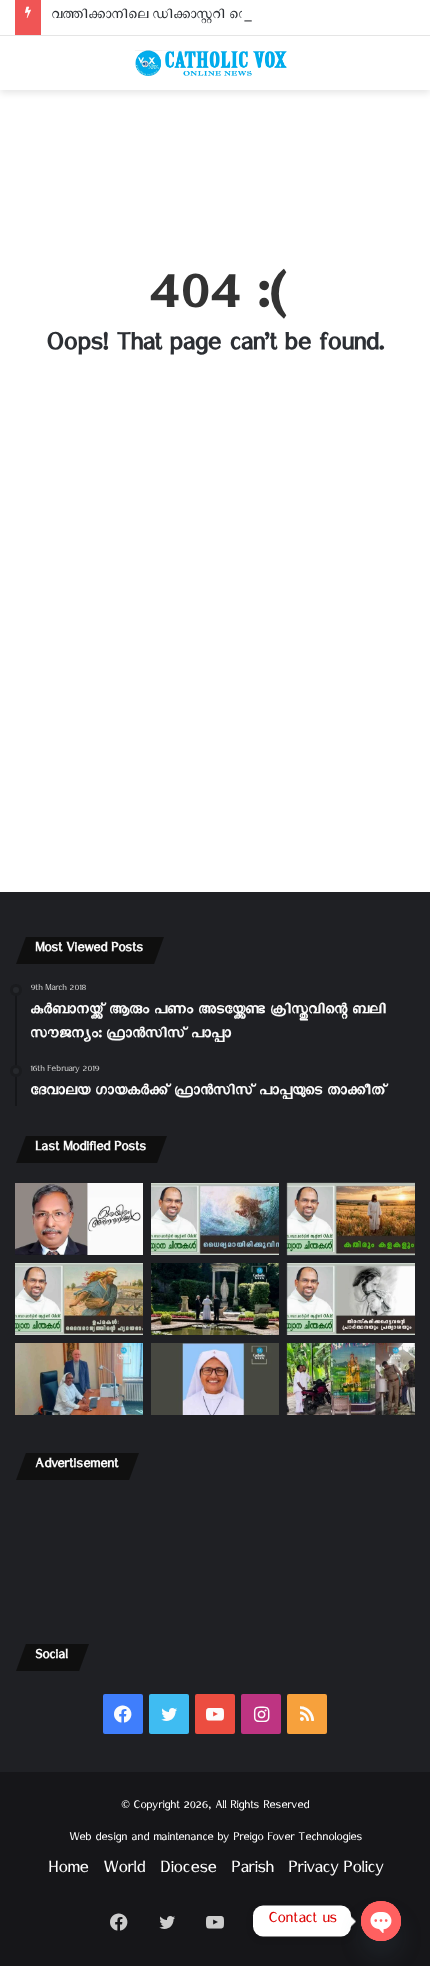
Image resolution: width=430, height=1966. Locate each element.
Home (68, 1871)
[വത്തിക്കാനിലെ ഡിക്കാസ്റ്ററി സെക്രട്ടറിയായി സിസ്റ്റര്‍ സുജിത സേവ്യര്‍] (79, 1379)
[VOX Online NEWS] (215, 63)
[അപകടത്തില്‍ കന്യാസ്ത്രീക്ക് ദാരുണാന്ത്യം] (215, 1379)
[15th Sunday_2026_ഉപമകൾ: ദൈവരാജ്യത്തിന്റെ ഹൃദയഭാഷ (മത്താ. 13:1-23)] (79, 1299)
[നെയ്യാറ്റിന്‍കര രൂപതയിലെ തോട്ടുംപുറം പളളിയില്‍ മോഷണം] (351, 1379)
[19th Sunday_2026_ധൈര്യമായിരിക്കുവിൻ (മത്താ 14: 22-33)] (215, 1219)
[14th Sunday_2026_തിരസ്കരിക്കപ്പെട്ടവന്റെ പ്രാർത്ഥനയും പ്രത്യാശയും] (351, 1299)
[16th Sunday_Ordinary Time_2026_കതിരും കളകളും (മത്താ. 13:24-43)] (351, 1219)
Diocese (188, 1871)
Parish (252, 1871)
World (124, 1871)
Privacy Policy (335, 1871)
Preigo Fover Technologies (297, 1839)
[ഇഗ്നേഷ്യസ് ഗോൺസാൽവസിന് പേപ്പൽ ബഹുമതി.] (79, 1219)
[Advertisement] (215, 167)
